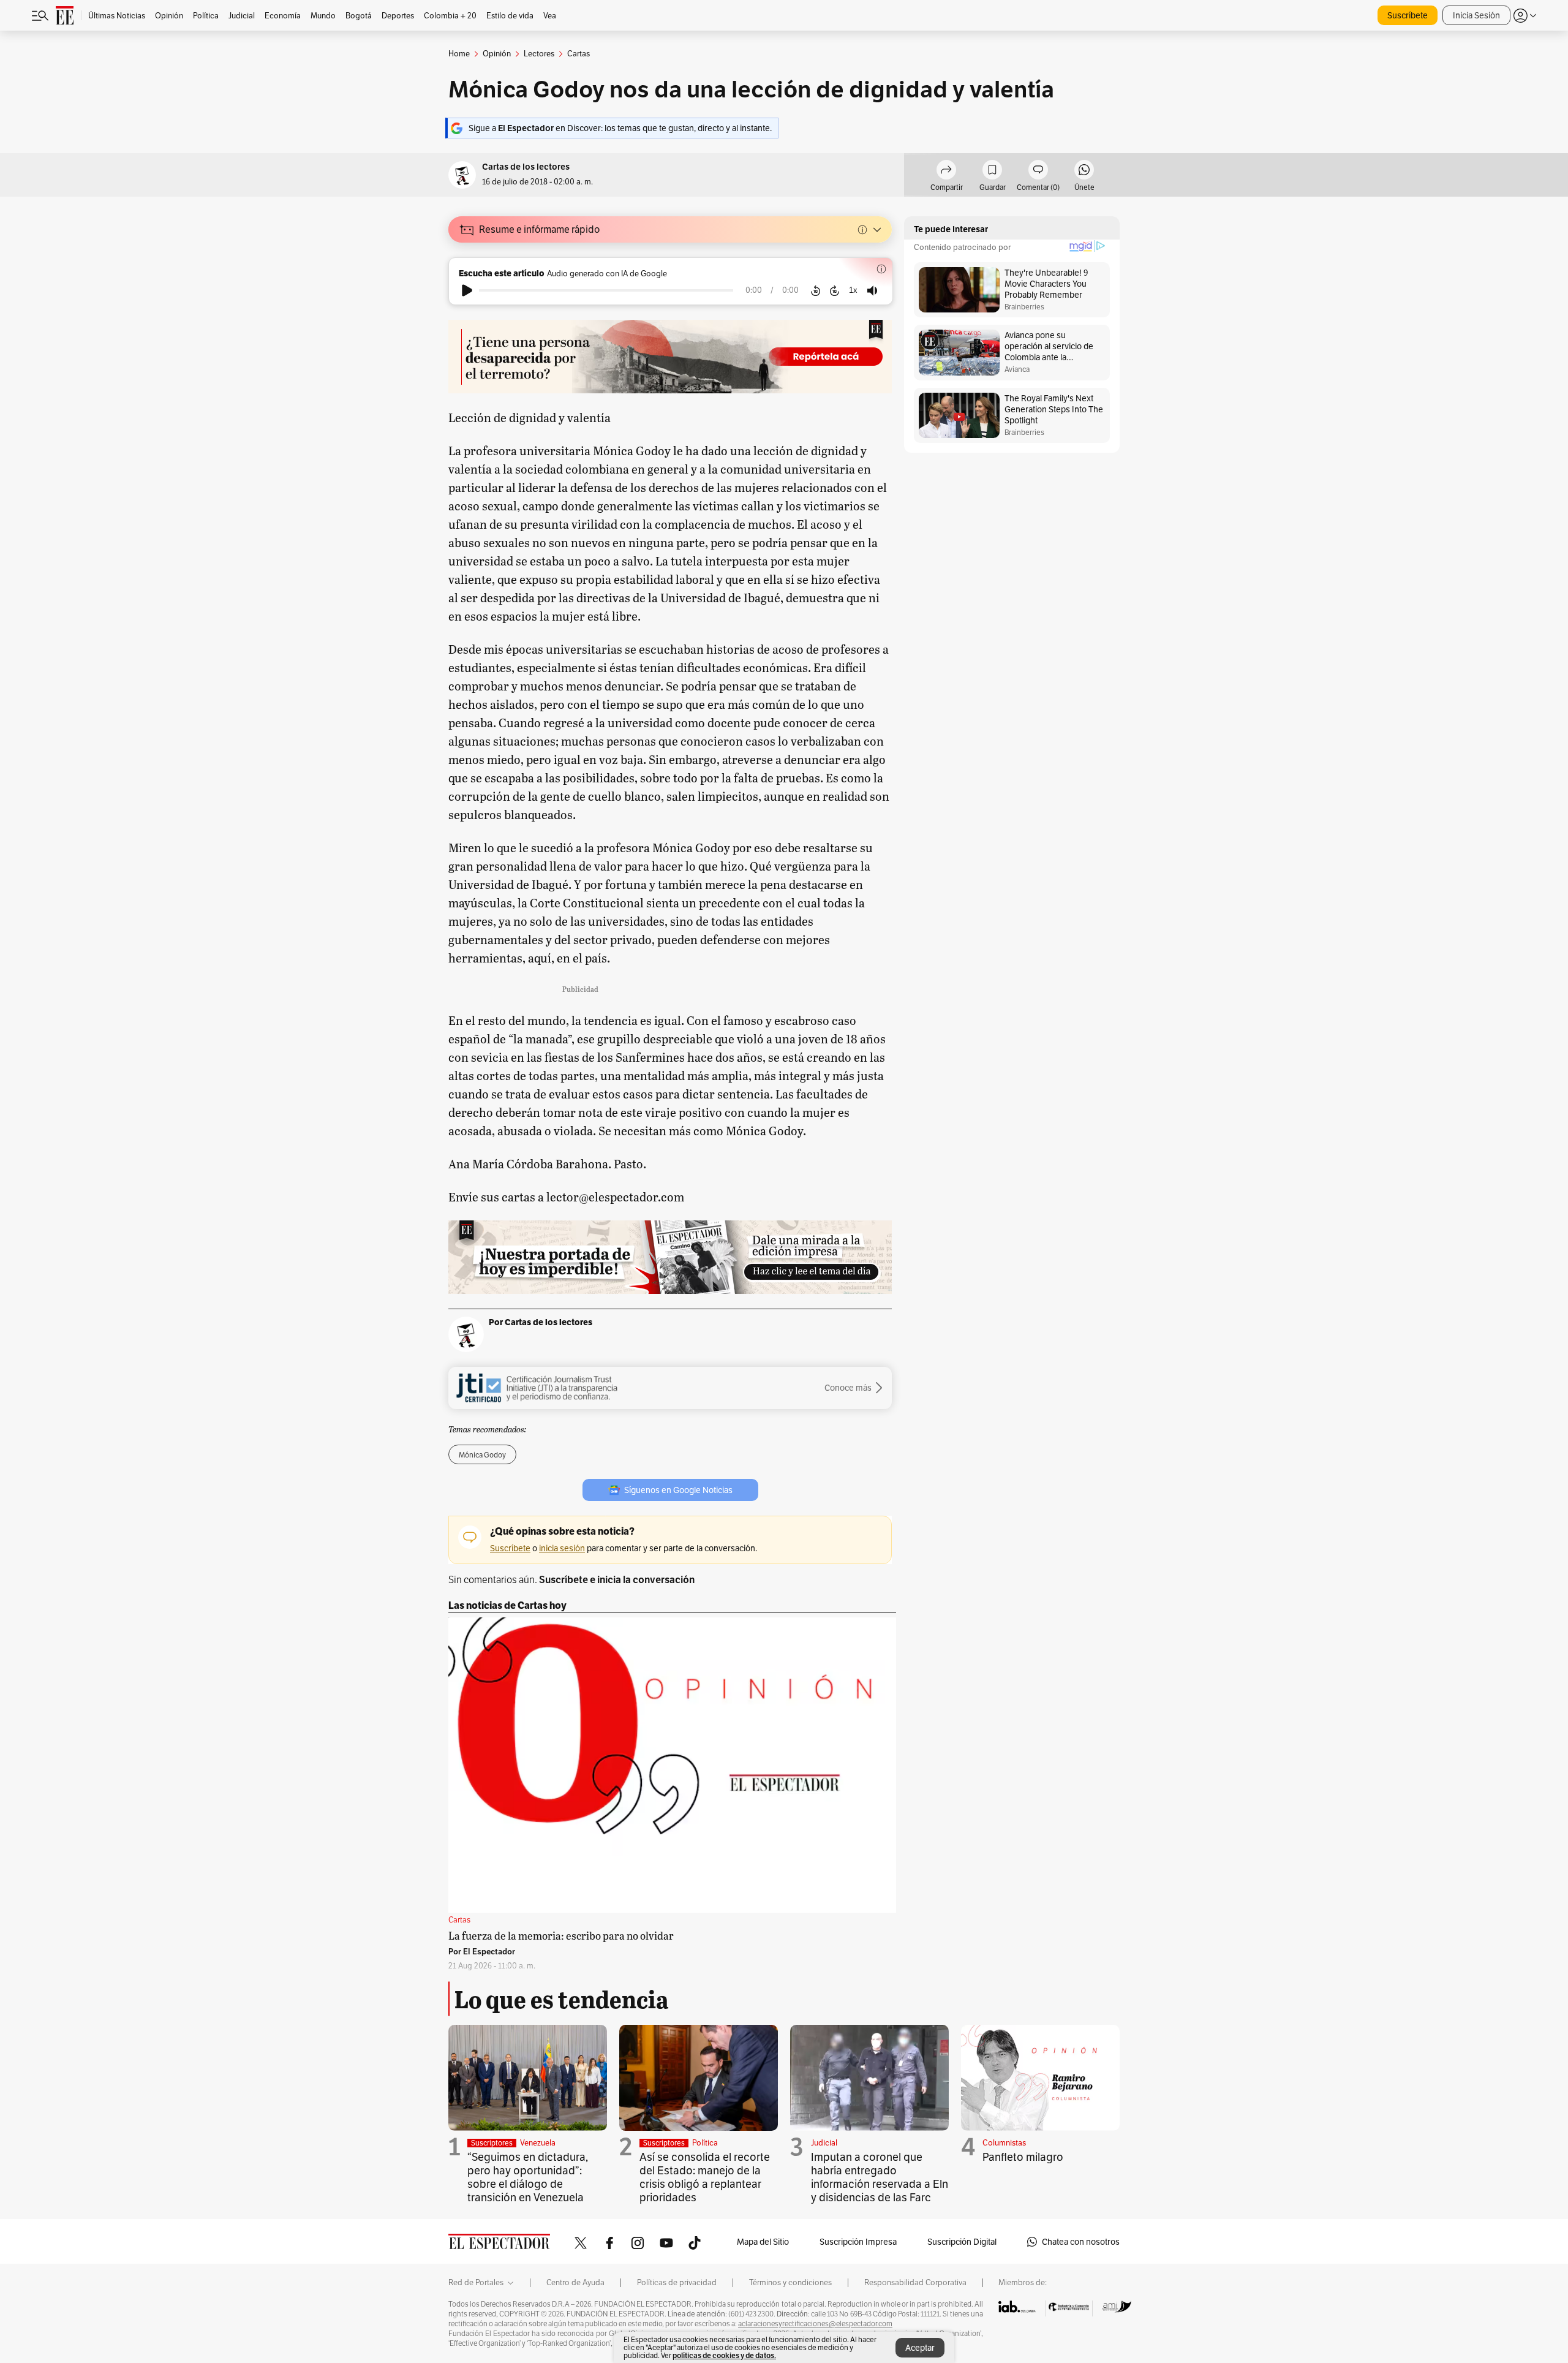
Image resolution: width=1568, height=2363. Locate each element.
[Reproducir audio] (467, 290)
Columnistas (1004, 2143)
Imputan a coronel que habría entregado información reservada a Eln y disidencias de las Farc (880, 2177)
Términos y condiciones (790, 2283)
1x (853, 290)
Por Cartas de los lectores (541, 1322)
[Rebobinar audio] (816, 290)
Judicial (824, 2143)
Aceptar (920, 2348)
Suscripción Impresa (858, 2242)
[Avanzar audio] (835, 290)
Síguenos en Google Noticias (678, 1490)
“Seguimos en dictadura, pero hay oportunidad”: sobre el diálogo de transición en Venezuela (528, 2177)
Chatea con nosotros (1081, 2242)
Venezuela (538, 2143)
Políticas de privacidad (677, 2283)
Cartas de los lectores (526, 167)
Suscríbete (1408, 15)
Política (705, 2143)
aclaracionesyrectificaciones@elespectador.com (815, 2324)
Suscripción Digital (962, 2242)
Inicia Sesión (1476, 15)
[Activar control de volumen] (872, 291)
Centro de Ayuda (575, 2283)
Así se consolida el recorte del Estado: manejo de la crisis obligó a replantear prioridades (705, 2177)
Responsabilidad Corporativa (915, 2283)
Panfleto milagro (1023, 2157)
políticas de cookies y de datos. (724, 2355)
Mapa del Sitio (763, 2242)
